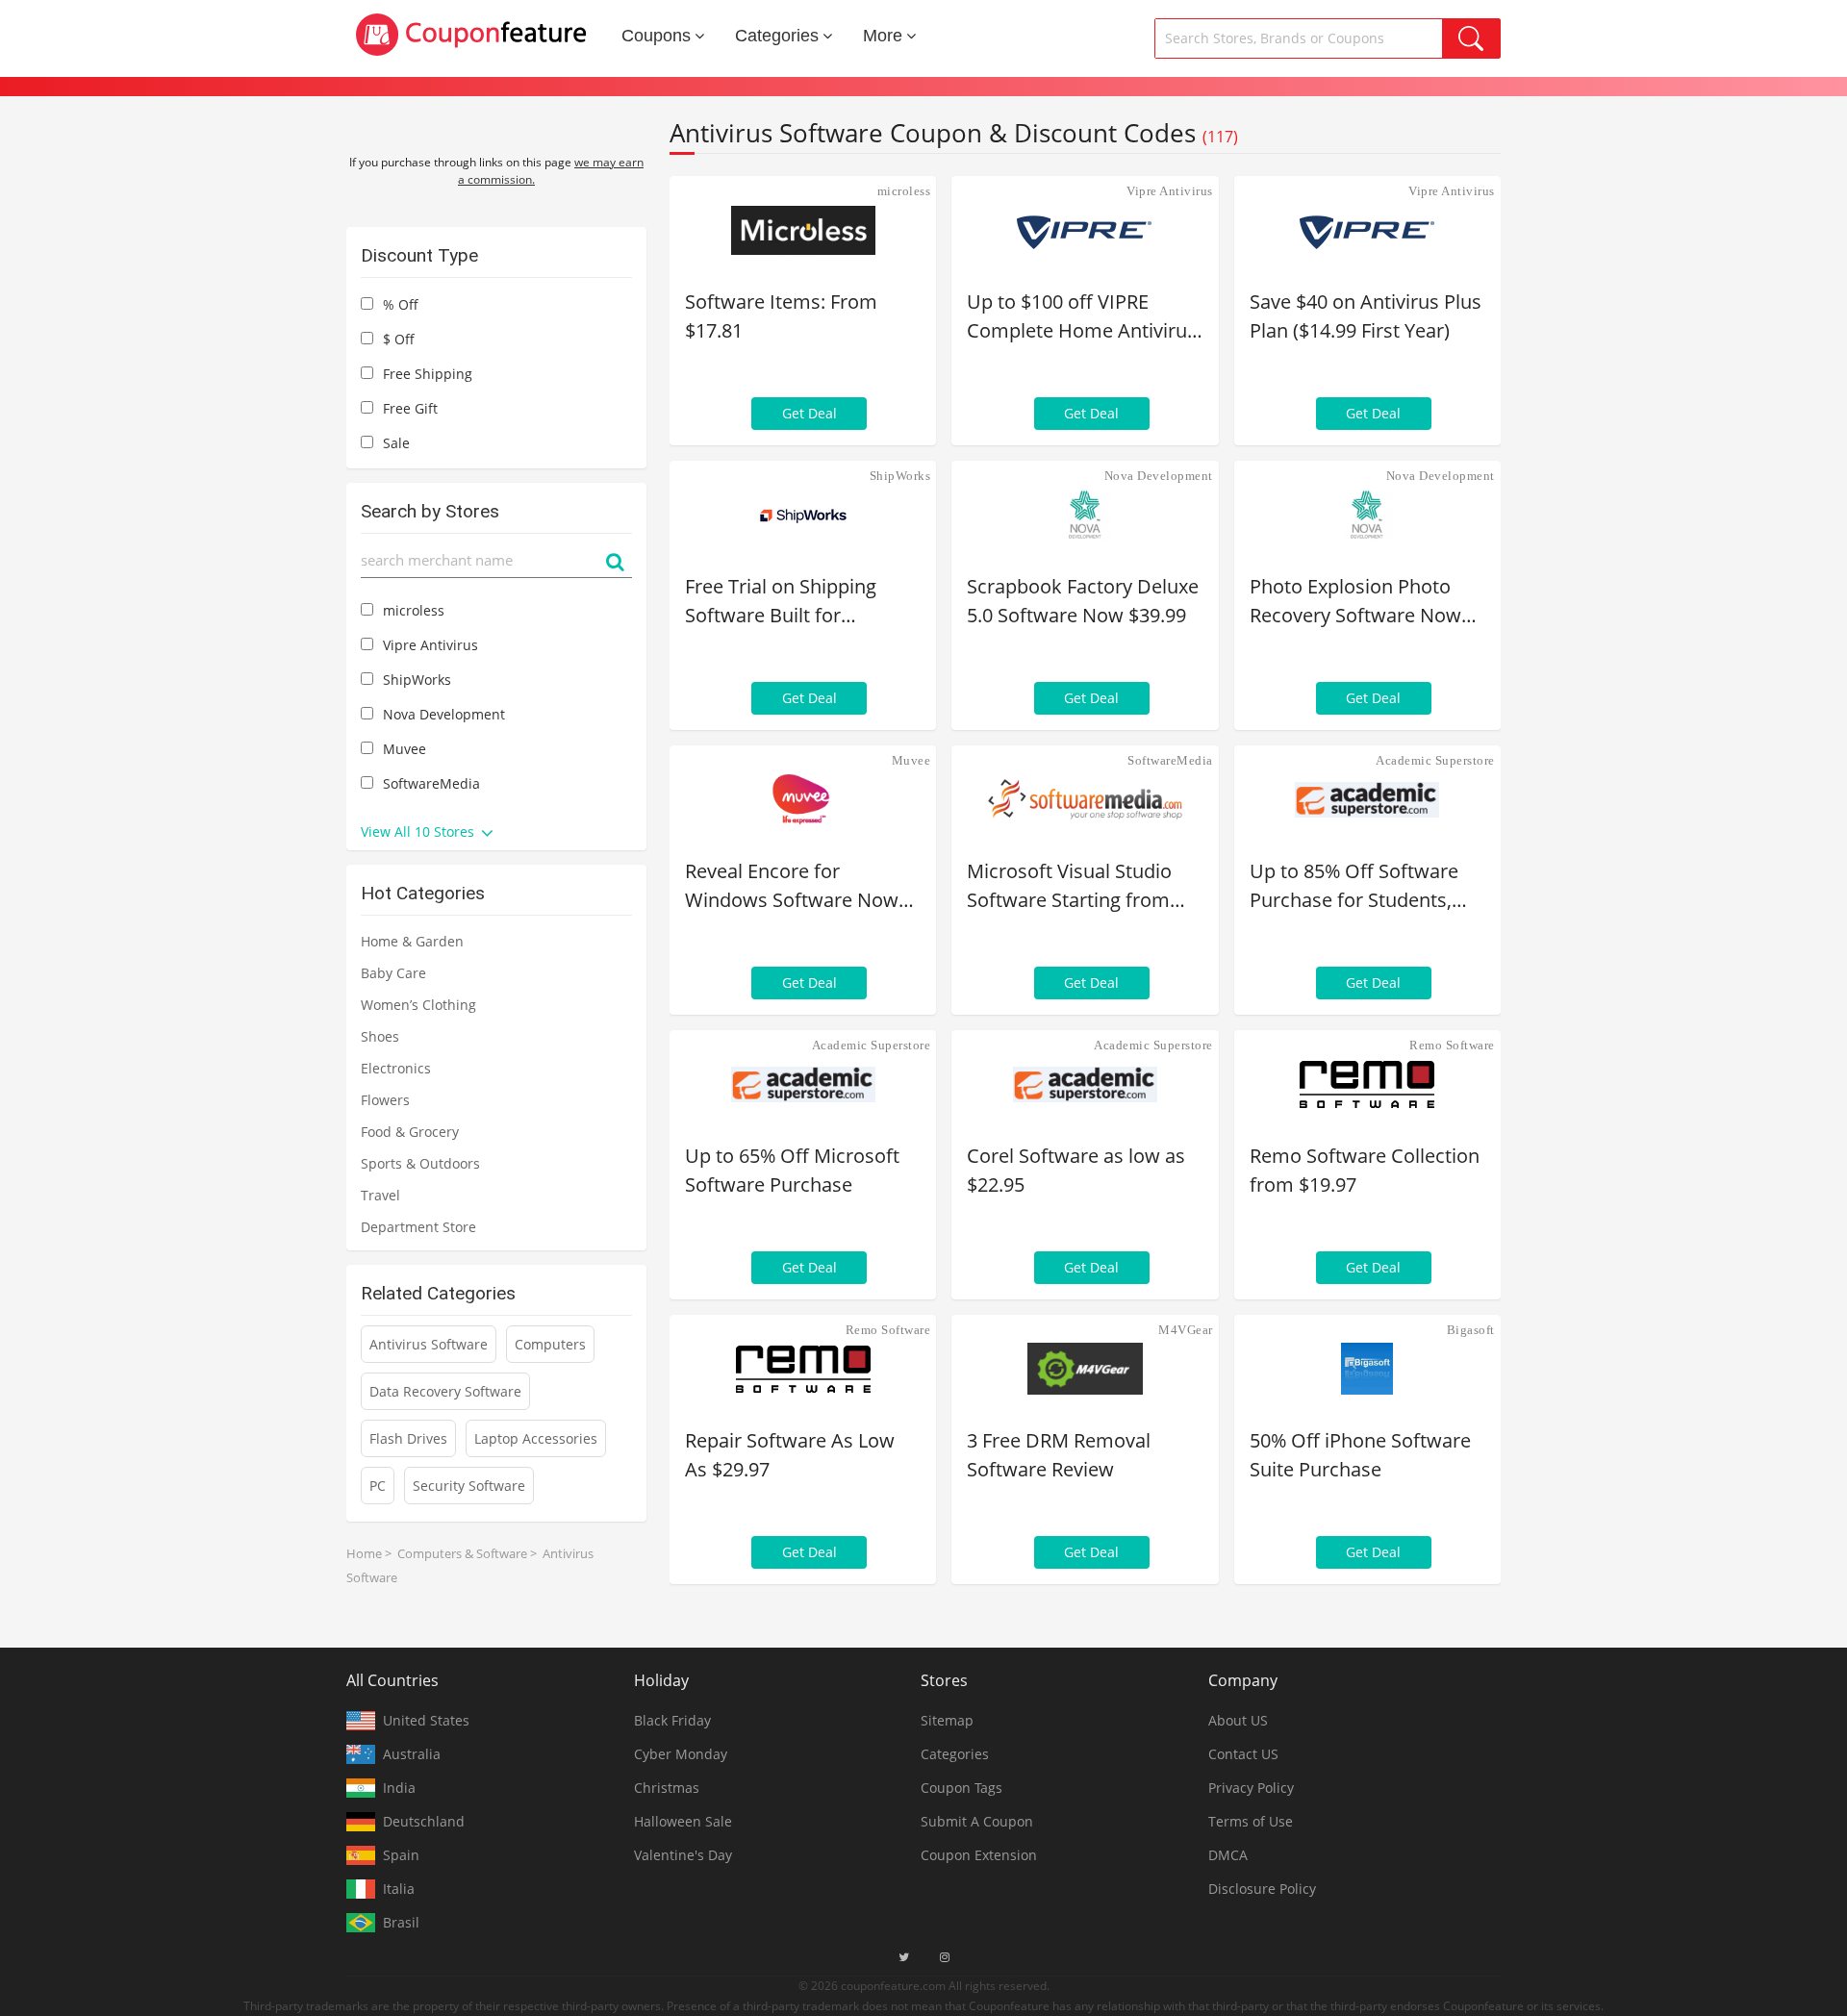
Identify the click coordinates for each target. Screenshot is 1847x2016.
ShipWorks (900, 476)
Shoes (380, 1036)
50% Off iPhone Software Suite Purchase (1360, 1455)
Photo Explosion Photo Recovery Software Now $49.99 (1355, 602)
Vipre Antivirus (1170, 191)
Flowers (385, 1100)
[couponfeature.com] (471, 35)
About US (1238, 1720)
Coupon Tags (961, 1788)
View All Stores (419, 832)
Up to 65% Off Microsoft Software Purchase (792, 1170)
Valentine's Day (683, 1855)
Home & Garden (412, 941)
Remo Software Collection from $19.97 (1365, 1170)
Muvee (911, 760)
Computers (550, 1344)
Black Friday (672, 1720)
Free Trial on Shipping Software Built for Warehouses (781, 602)
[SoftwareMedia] (1085, 799)
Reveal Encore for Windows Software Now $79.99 (792, 886)
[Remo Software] (1367, 1084)
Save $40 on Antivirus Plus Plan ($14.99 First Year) (1366, 316)
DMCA (1228, 1855)
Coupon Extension (979, 1855)
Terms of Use (1251, 1821)
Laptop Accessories (536, 1438)
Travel (380, 1195)
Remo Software (1452, 1045)
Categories (777, 36)
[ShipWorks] (803, 515)
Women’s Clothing (418, 1005)
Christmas (667, 1788)
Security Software (469, 1486)
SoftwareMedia (1170, 760)
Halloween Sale (683, 1821)
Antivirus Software (429, 1344)
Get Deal (810, 413)
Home (364, 1553)
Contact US (1243, 1754)
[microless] (803, 230)
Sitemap (947, 1720)
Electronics (396, 1068)
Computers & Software (462, 1553)
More (883, 36)
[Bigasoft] (1367, 1369)
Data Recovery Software (445, 1391)
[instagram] (945, 1957)
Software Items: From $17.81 (781, 316)
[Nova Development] (1085, 515)
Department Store (418, 1227)
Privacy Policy (1251, 1788)
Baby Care (393, 973)
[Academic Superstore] (1367, 799)
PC (378, 1486)
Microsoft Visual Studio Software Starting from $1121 (1069, 886)
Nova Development (1159, 476)
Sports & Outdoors (420, 1163)
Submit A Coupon (977, 1821)
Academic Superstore (1435, 760)
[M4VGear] (1085, 1369)
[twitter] (904, 1957)
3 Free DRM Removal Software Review (1059, 1455)
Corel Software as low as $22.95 (1076, 1170)
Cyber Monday (681, 1754)
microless (904, 191)
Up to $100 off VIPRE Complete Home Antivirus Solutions (1082, 317)
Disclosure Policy (1262, 1889)
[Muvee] (803, 799)
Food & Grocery (410, 1132)
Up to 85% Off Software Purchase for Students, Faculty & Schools (1354, 886)
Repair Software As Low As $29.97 (790, 1455)
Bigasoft (1471, 1330)
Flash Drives (408, 1438)
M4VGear (1186, 1330)
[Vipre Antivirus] (1085, 230)
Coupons (656, 36)
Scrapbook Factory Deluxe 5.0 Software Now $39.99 (1083, 601)
